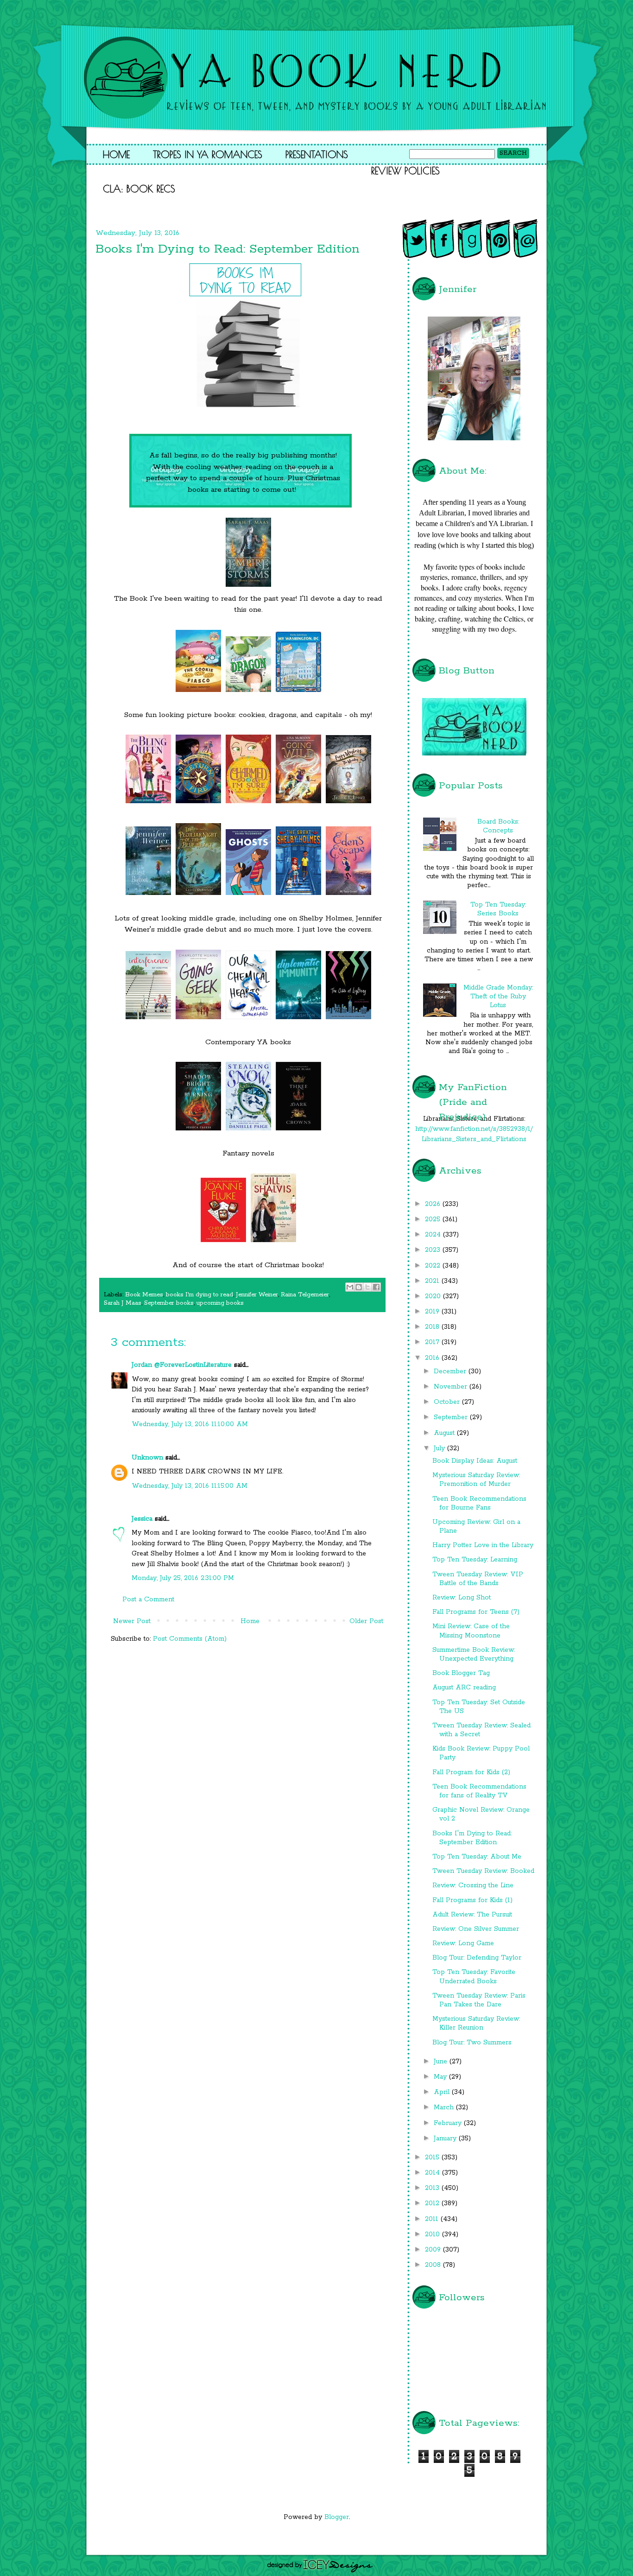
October (448, 1402)
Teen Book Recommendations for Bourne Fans (479, 1503)
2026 (434, 1204)
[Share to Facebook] (376, 1287)
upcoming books (220, 1303)
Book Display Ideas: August (475, 1461)
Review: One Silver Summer (476, 1929)
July (440, 1448)
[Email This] (350, 1287)
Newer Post (132, 1621)
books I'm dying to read (199, 1295)
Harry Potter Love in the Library (483, 1545)
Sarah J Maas (123, 1303)
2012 (433, 2203)
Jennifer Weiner (257, 1295)
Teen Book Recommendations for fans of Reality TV (479, 1791)
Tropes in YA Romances (208, 154)
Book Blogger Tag (461, 1673)
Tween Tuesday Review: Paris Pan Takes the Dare (479, 2000)
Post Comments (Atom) (190, 1639)
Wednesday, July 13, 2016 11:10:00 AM (190, 1424)
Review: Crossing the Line (473, 1885)
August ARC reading (464, 1688)
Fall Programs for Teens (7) (476, 1612)
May (441, 2077)
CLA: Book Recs (139, 189)
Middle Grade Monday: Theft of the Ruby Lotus (498, 996)
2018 (433, 1327)
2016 (433, 1358)
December (451, 1371)
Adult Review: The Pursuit (472, 1915)
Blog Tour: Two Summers (472, 2043)
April (443, 2092)
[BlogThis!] (359, 1287)
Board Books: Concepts (498, 826)
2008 (434, 2265)
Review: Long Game (463, 1943)
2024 (434, 1235)
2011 (433, 2219)
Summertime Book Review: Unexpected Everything (474, 1654)
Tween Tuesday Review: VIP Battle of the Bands (478, 1579)
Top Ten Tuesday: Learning (475, 1560)
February (449, 2123)
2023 (434, 1250)
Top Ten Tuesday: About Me (477, 1857)
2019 (433, 1312)
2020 (434, 1296)
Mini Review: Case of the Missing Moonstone (471, 1631)
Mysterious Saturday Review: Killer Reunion (476, 2023)
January (446, 2138)
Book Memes (144, 1295)
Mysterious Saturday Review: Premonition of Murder (476, 1480)
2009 (434, 2250)
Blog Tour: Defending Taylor (477, 1958)
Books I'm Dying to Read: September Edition (472, 1838)
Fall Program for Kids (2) (471, 1772)
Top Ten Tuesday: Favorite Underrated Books (474, 1976)
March (445, 2107)
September (452, 1417)
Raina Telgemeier (305, 1295)
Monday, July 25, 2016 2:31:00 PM (183, 1578)
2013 (433, 2188)
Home (116, 154)
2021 (433, 1281)
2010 (434, 2234)
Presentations (317, 154)
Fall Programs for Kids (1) (472, 1900)
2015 (433, 2157)
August (445, 1433)
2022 (434, 1266)
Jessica (142, 1519)
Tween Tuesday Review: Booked (483, 1871)
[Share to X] (367, 1287)
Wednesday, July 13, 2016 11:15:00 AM (190, 1486)
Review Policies (405, 171)
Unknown (147, 1458)
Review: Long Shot (462, 1598)
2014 (434, 2173)
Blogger (337, 2517)
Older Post (366, 1621)
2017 (433, 1342)
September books (169, 1303)
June (442, 2062)
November (452, 1387)
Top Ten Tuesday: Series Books (498, 909)
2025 (434, 1219)
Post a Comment (148, 1599)
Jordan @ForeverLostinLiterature (182, 1365)
